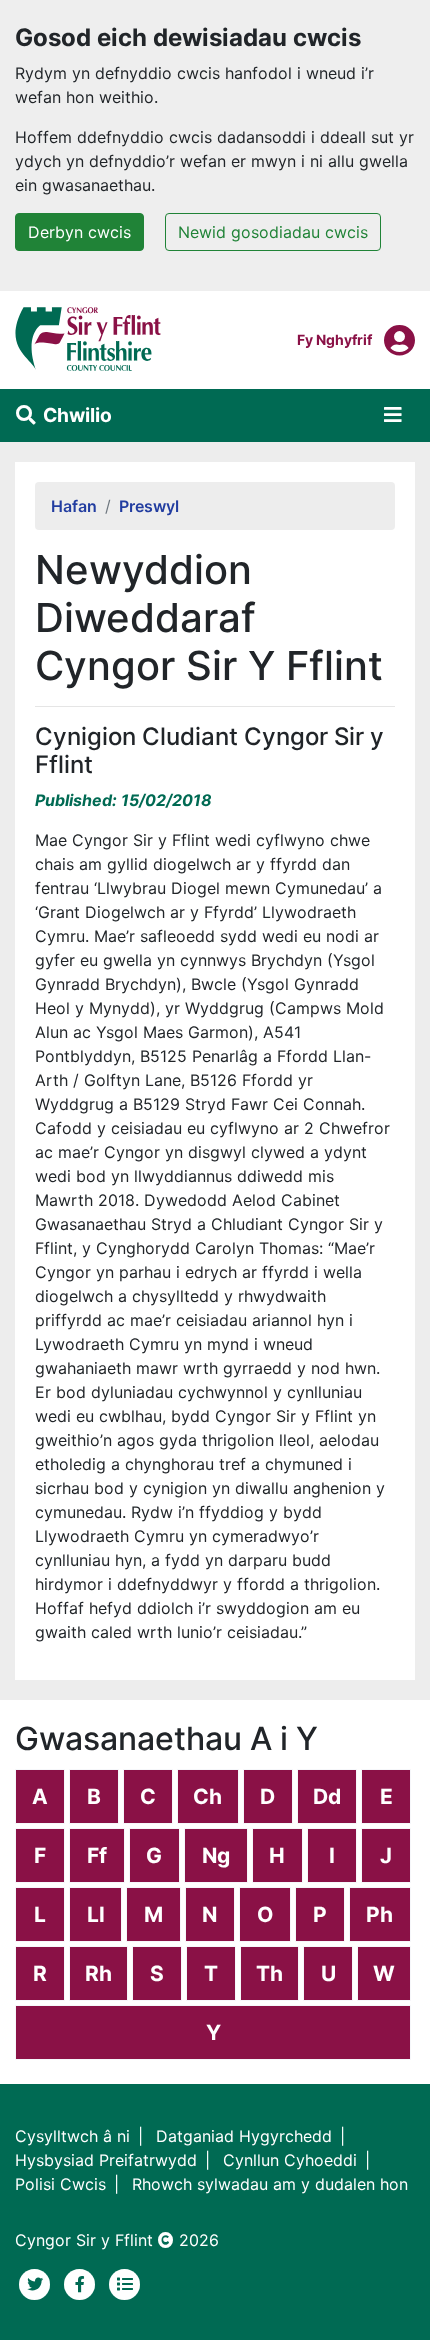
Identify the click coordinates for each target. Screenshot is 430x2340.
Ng (216, 1855)
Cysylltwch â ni (72, 2136)
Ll (96, 1914)
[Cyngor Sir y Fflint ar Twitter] (37, 2282)
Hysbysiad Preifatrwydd (106, 2160)
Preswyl (149, 506)
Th (269, 1973)
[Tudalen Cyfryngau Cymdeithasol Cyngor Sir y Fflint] (82, 2282)
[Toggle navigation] (393, 415)
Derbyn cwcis (79, 232)
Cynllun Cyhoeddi (290, 2160)
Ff (97, 1855)
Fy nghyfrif (334, 339)
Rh (98, 1973)
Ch (207, 1796)
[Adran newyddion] (125, 2282)
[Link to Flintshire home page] (88, 338)
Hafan (74, 506)
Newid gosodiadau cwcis (273, 232)
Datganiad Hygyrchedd (244, 2136)
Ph (379, 1914)
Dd (327, 1796)
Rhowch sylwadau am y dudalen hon (270, 2184)
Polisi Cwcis (60, 2184)
